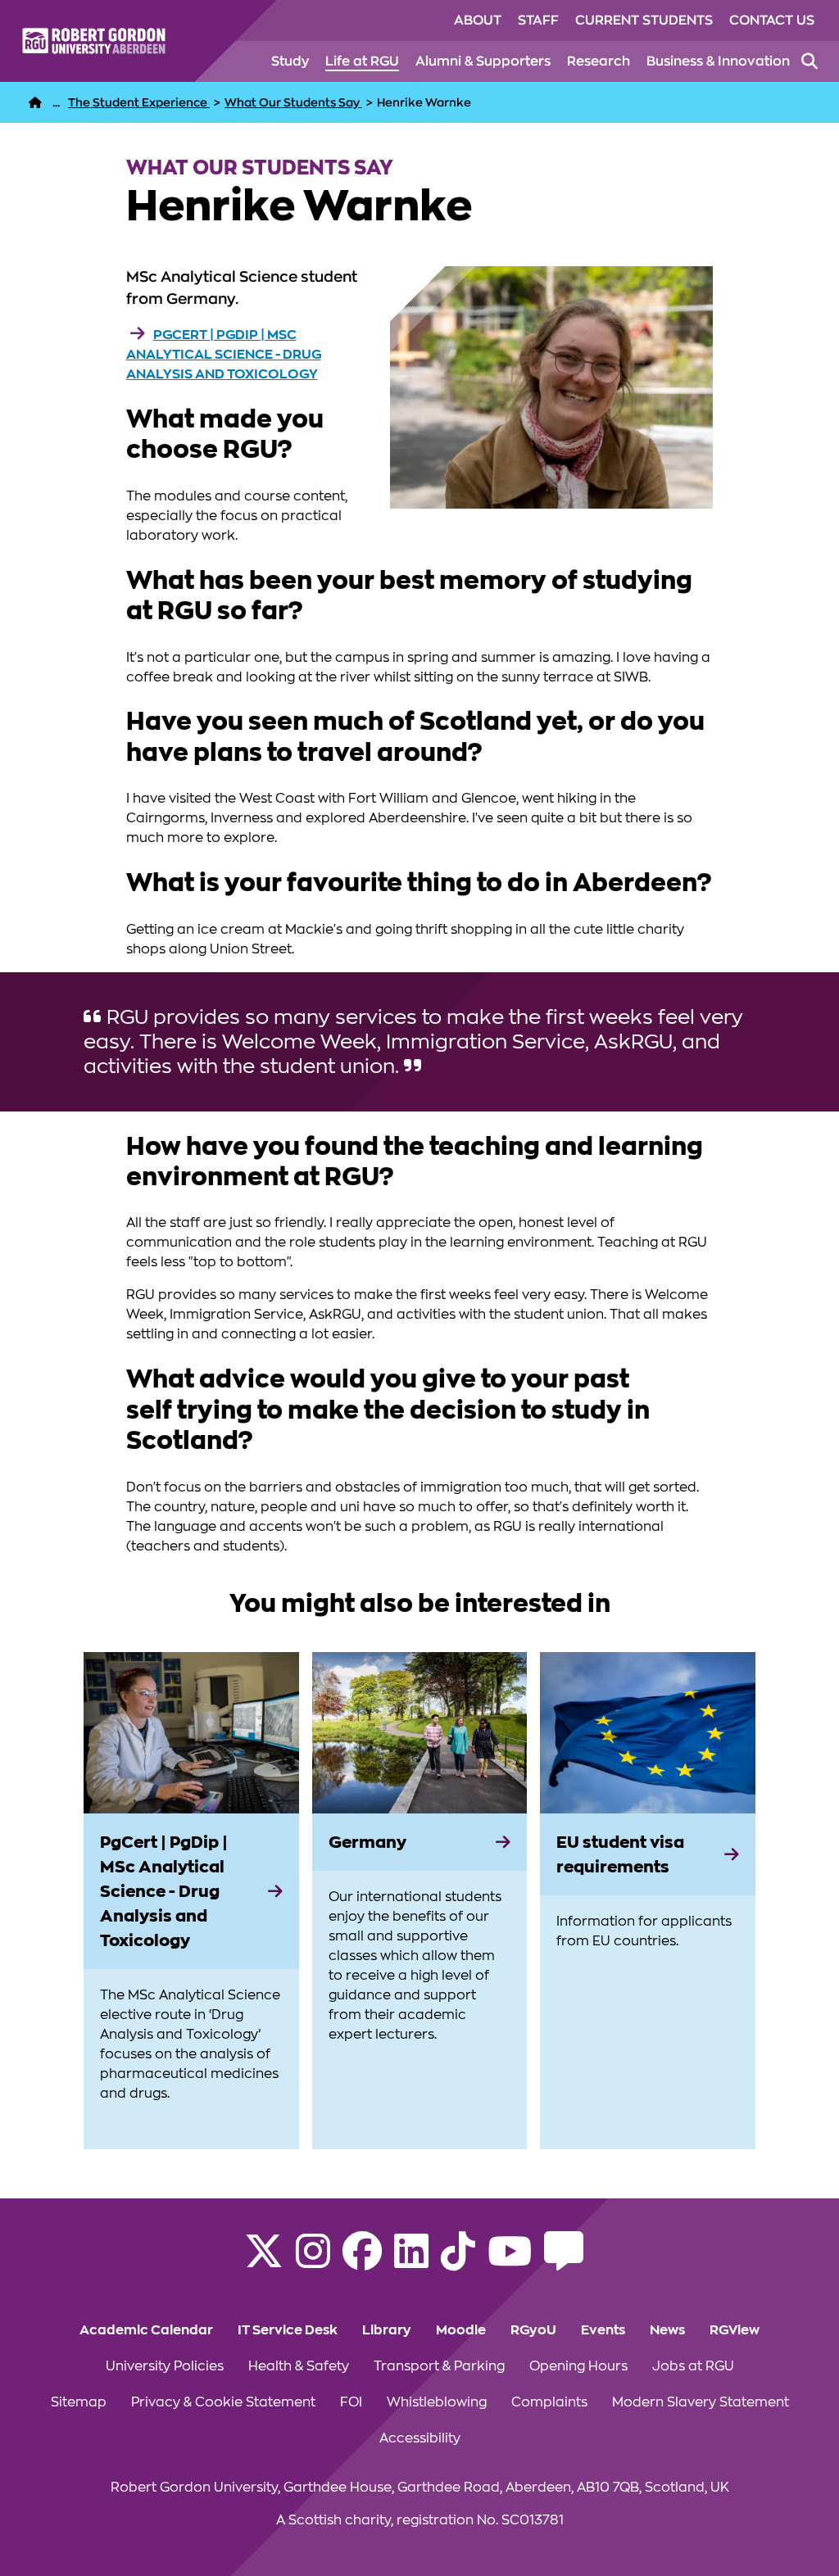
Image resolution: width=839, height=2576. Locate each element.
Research (599, 61)
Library (387, 2330)
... (56, 102)
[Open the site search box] (810, 61)
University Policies (165, 2366)
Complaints (549, 2402)
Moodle (461, 2330)
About (478, 20)
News (667, 2330)
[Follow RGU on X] (264, 2261)
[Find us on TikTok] (458, 2261)
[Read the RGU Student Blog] (564, 2261)
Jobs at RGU (693, 2366)
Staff (538, 20)
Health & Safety (299, 2366)
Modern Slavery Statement (701, 2402)
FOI (351, 2402)
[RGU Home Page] (35, 102)
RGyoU (533, 2330)
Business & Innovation (718, 61)
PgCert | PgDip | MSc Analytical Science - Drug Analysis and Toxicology (224, 355)
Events (603, 2330)
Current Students (644, 20)
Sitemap (79, 2402)
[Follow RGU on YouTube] (510, 2261)
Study (290, 61)
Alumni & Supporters (483, 61)
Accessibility (420, 2438)
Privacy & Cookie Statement (223, 2402)
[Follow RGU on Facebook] (362, 2261)
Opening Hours (578, 2366)
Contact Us (772, 20)
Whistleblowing (437, 2402)
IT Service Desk (288, 2330)
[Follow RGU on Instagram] (313, 2261)
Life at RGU (362, 61)
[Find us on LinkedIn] (411, 2261)
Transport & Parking (439, 2366)
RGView (735, 2330)
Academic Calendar (146, 2330)
